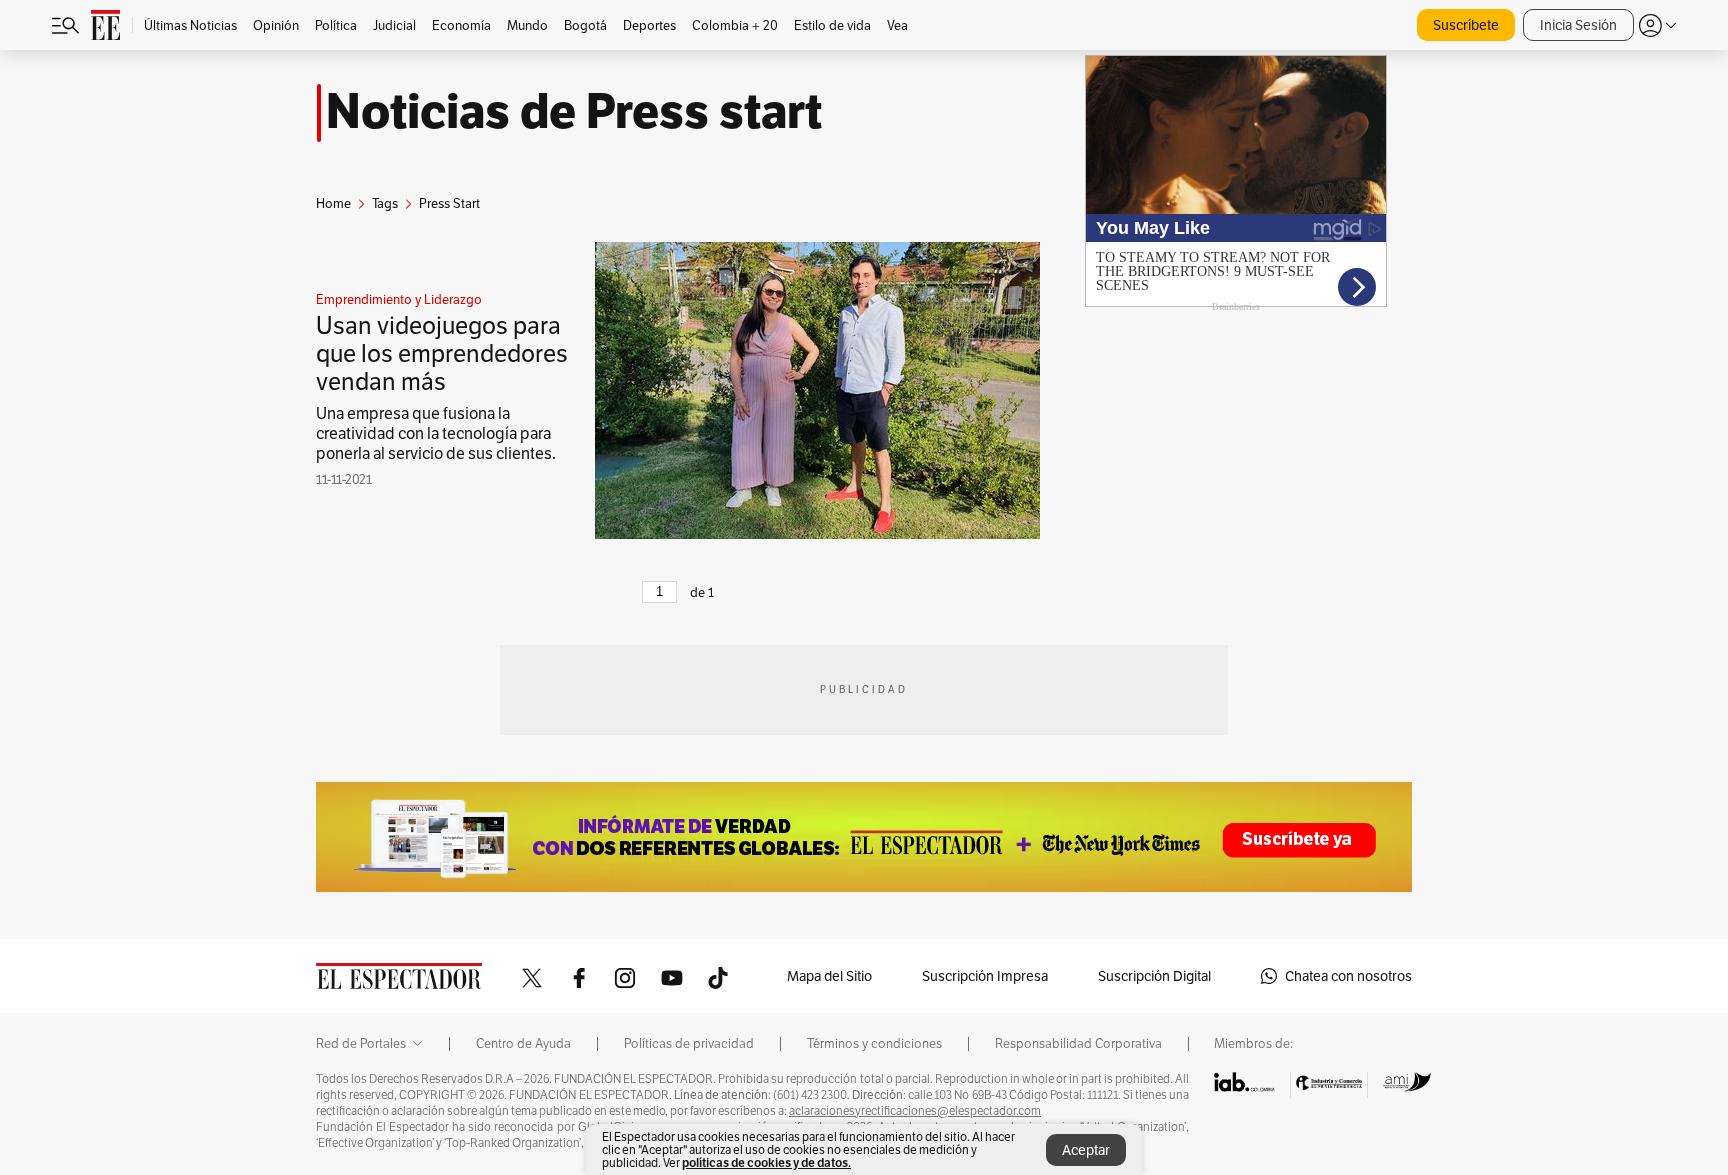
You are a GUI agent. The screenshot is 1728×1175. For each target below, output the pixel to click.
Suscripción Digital (1154, 976)
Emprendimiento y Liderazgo (399, 300)
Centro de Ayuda (523, 1044)
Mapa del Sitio (829, 976)
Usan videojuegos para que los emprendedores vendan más (442, 353)
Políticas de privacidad (689, 1044)
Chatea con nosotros (1348, 976)
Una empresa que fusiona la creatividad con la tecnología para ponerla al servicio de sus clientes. (436, 433)
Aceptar (1086, 1150)
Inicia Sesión (1578, 25)
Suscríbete (1466, 25)
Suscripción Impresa (985, 976)
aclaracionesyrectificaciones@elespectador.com (915, 1111)
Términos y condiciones (874, 1044)
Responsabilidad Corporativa (1078, 1044)
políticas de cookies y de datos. (766, 1162)
